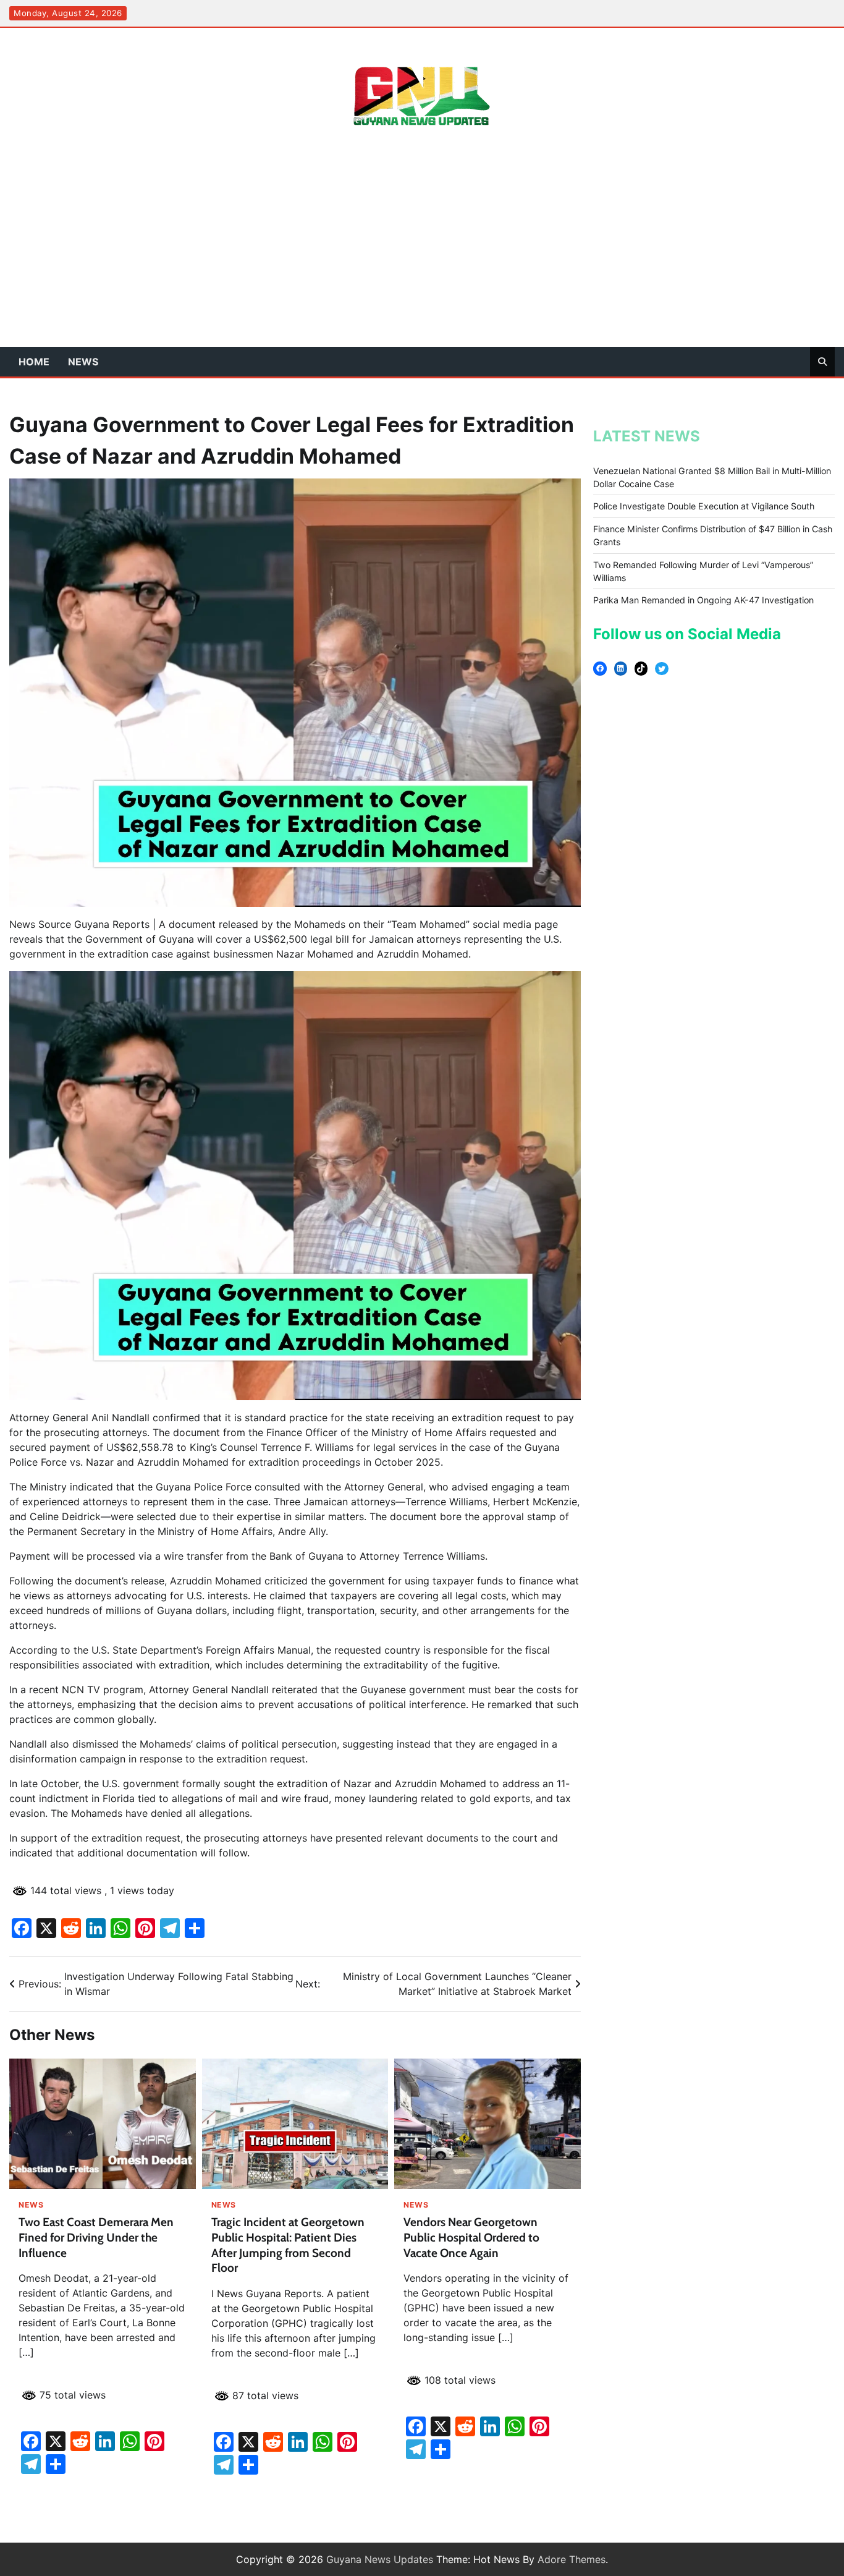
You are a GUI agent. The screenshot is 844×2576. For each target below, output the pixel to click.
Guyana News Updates (380, 2559)
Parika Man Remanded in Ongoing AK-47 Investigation (703, 600)
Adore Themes (572, 2559)
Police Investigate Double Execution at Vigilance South (704, 507)
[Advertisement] (422, 254)
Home (34, 362)
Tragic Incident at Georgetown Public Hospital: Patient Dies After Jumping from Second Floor (288, 2245)
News (83, 362)
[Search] (822, 362)
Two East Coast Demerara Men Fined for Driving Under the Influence (96, 2238)
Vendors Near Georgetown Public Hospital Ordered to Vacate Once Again (471, 2238)
